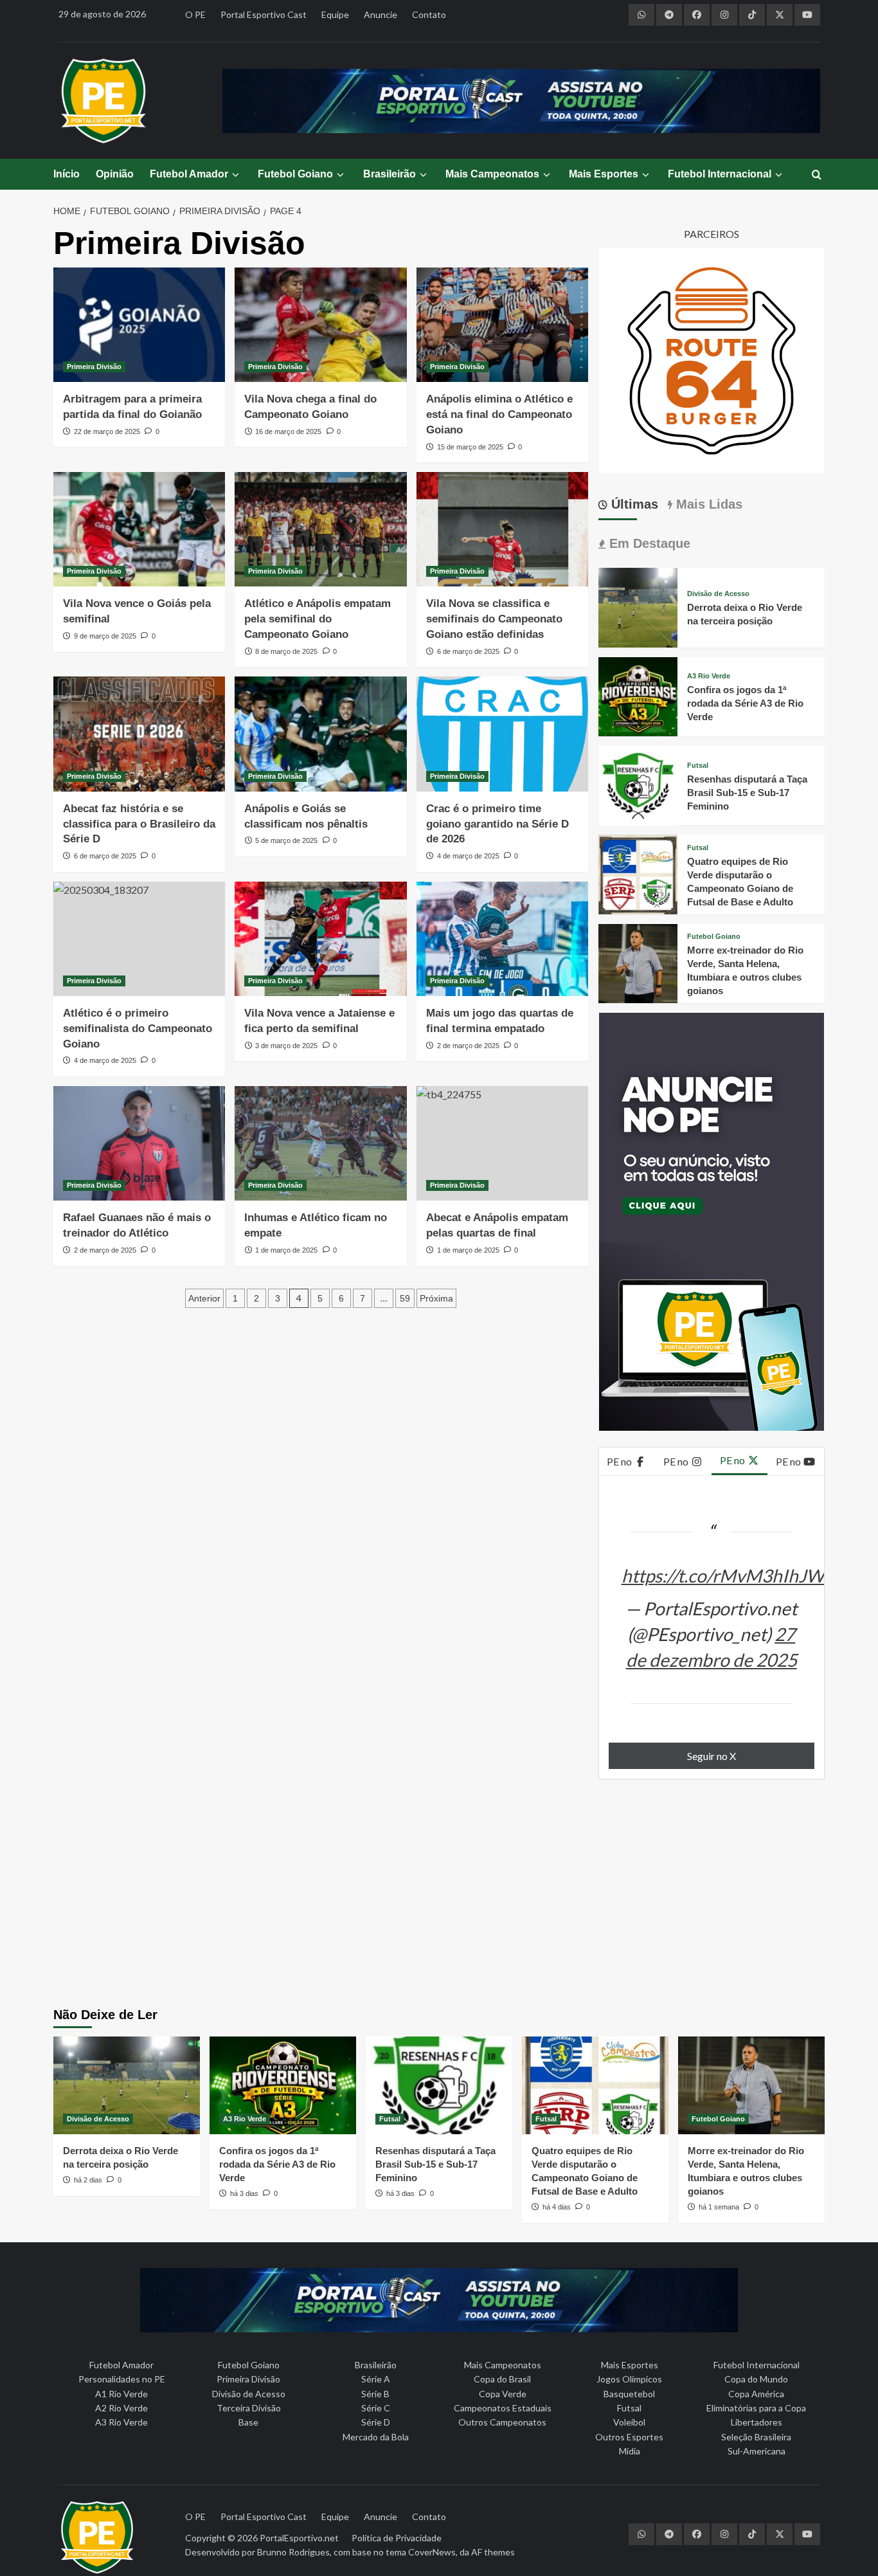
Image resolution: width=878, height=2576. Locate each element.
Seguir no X (712, 1756)
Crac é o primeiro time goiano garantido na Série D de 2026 (497, 824)
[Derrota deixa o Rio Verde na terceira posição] (638, 606)
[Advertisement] (439, 1898)
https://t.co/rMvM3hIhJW (723, 1575)
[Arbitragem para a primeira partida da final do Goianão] (139, 325)
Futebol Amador (189, 174)
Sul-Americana (757, 2451)
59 (405, 1298)
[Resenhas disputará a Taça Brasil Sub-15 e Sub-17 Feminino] (638, 784)
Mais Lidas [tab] (707, 504)
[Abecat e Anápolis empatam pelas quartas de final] (502, 1143)
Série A (376, 2379)
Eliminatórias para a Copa (756, 2408)
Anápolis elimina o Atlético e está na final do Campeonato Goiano (499, 414)
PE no (620, 1461)
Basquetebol (629, 2394)
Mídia (630, 2451)
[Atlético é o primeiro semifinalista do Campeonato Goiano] (139, 939)
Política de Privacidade (397, 2538)
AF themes (493, 2552)
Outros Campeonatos (502, 2422)
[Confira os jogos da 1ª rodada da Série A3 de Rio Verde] (638, 695)
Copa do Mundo (756, 2379)
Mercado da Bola (376, 2437)
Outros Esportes (629, 2437)
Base (248, 2422)
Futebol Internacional (720, 174)
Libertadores (757, 2422)
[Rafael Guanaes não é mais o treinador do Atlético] (139, 1143)
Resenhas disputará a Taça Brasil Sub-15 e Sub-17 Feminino (747, 793)
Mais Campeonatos (492, 174)
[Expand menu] (235, 175)
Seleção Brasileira (756, 2437)
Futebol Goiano (295, 174)
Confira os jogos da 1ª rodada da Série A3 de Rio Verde (745, 704)
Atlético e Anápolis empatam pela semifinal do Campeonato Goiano (318, 619)
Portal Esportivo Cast (264, 14)
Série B (375, 2394)
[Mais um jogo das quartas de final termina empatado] (502, 939)
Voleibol (629, 2422)
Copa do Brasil (502, 2379)
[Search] (817, 175)
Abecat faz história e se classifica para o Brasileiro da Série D (139, 824)
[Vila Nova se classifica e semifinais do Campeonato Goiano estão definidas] (502, 529)
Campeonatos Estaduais (503, 2408)
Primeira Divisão (94, 367)
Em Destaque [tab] (648, 543)
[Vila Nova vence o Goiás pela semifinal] (139, 529)
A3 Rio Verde (709, 677)
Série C (376, 2408)
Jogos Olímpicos (629, 2379)
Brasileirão (390, 174)
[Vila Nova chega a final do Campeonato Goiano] (320, 325)
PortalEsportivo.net (299, 2538)
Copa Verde (503, 2394)
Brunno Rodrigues (293, 2552)
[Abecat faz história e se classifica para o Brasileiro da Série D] (139, 734)
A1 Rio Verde (121, 2394)
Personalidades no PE (122, 2379)
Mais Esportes (604, 174)
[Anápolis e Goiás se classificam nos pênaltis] (320, 734)
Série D (376, 2422)
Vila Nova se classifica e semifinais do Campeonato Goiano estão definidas (494, 619)
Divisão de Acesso (718, 594)
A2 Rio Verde (121, 2408)
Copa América (756, 2394)
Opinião (115, 174)
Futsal (698, 766)
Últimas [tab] (633, 504)
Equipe (335, 14)
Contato (429, 14)
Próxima (436, 1298)
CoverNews (432, 2552)
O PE (195, 14)
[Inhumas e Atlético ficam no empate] (320, 1143)
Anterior (204, 1298)
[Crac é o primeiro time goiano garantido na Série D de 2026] (502, 734)
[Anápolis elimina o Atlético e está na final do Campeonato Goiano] (502, 325)
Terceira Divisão (249, 2408)
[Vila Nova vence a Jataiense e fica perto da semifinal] (320, 939)
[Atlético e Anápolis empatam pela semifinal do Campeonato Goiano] (320, 529)
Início (67, 174)
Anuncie (381, 14)
